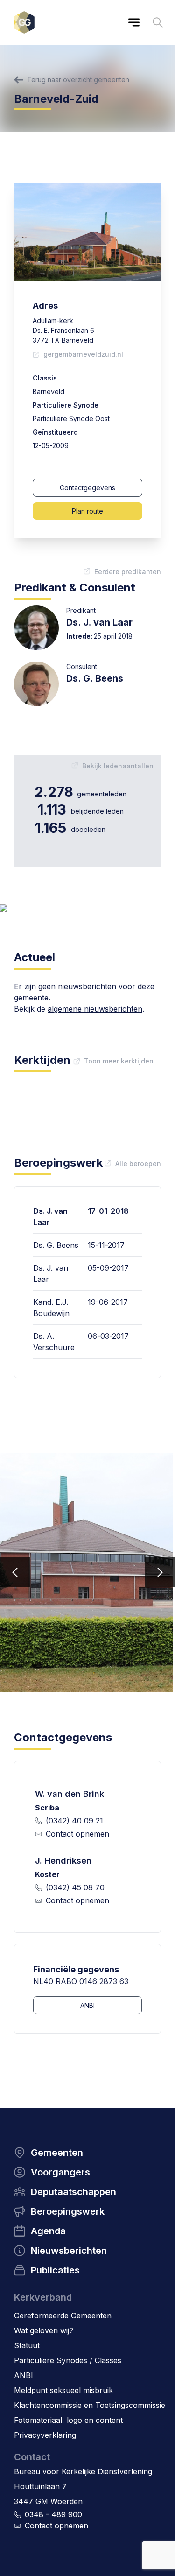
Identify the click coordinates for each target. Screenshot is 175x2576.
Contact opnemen (77, 1834)
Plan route (87, 511)
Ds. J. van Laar (99, 622)
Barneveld (49, 391)
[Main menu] (134, 22)
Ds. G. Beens (95, 678)
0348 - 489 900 (53, 2514)
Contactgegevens (87, 488)
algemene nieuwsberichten (95, 1009)
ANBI (87, 2005)
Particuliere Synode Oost (71, 419)
